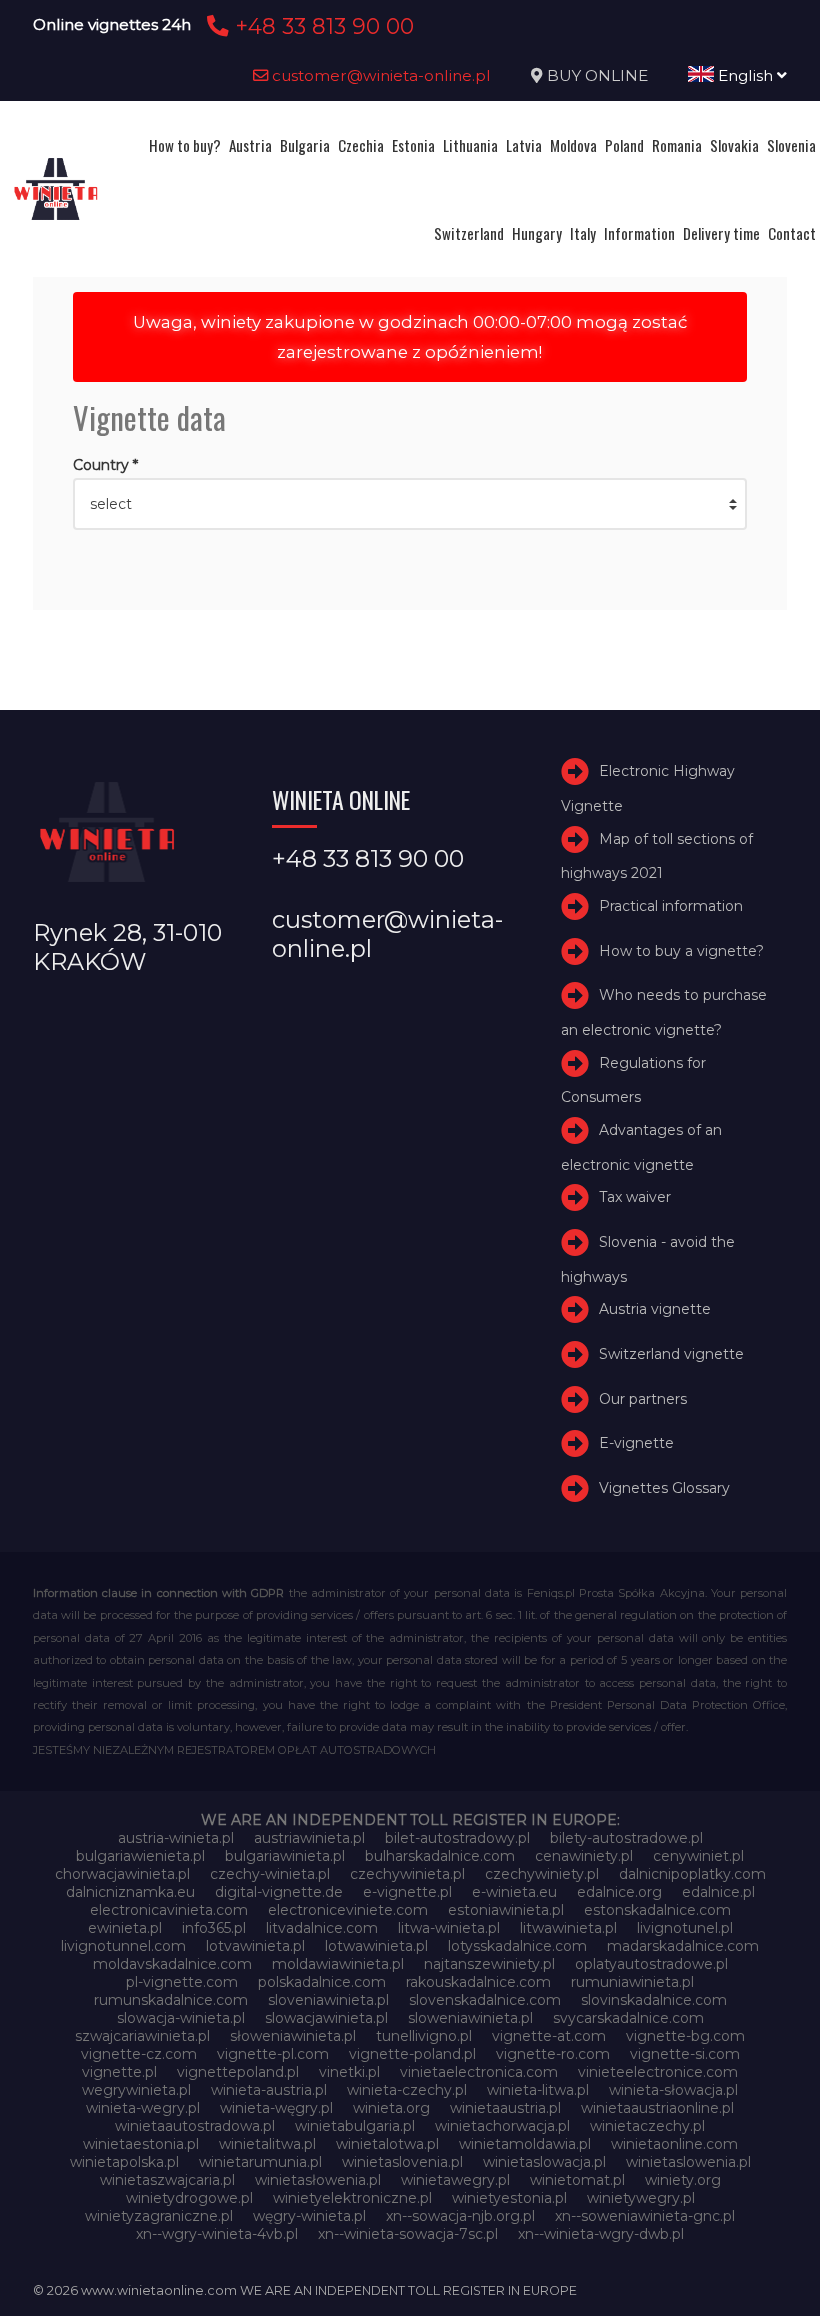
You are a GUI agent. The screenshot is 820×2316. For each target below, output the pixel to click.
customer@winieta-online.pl (379, 75)
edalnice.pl (718, 1892)
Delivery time (721, 233)
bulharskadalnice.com (440, 1856)
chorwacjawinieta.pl (122, 1874)
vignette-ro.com (553, 2054)
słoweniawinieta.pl (293, 2036)
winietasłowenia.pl (318, 2180)
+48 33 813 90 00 (321, 26)
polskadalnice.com (322, 1982)
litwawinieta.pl (568, 1928)
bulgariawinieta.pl (285, 1856)
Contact (792, 233)
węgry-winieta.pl (309, 2216)
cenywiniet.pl (698, 1856)
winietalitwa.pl (267, 2144)
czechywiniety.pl (542, 1874)
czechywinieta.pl (407, 1874)
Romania (677, 145)
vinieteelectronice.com (658, 2072)
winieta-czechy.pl (407, 2090)
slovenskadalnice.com (485, 2000)
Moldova (573, 145)
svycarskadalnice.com (628, 2018)
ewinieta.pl (125, 1928)
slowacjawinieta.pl (326, 2018)
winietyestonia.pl (509, 2198)
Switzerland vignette (671, 1354)
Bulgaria (305, 145)
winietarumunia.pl (260, 2162)
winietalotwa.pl (387, 2144)
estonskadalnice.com (657, 1910)
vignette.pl (119, 2072)
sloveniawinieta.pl (328, 2000)
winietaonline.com (674, 2144)
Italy (583, 233)
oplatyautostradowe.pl (651, 1964)
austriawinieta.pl (309, 1838)
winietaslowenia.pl (688, 2162)
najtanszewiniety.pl (489, 1964)
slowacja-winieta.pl (181, 2018)
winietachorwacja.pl (502, 2126)
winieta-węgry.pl (276, 2108)
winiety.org (683, 2180)
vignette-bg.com (685, 2036)
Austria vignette (655, 1309)
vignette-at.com (549, 2036)
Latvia (524, 145)
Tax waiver (635, 1197)
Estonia (413, 145)
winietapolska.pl (124, 2162)
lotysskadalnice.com (517, 1946)
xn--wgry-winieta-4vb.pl (217, 2234)
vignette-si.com (685, 2054)
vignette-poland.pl (412, 2054)
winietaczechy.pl (647, 2126)
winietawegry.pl (455, 2180)
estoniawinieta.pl (506, 1910)
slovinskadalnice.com (654, 2000)
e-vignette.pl (407, 1892)
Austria (250, 145)
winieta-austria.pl (269, 2090)
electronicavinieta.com (169, 1910)
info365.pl (214, 1928)
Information (639, 233)
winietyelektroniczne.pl (352, 2198)
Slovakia (734, 145)
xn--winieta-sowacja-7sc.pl (408, 2234)
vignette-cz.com (139, 2054)
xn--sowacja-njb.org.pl (460, 2216)
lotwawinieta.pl (376, 1946)
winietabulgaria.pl (355, 2126)
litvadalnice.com (322, 1928)
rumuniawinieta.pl (632, 1982)
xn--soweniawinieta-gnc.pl (645, 2216)
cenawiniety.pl (584, 1856)
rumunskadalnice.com (171, 2000)
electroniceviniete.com (348, 1910)
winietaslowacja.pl (544, 2162)
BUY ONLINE (597, 75)
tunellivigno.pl (424, 2036)
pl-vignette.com (182, 1982)
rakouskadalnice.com (478, 1982)
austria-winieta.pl (176, 1838)
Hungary (537, 233)
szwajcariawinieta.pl (142, 2036)
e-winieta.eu (514, 1892)
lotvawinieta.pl (255, 1946)
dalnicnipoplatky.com (692, 1874)
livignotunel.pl (685, 1928)
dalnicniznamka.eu (130, 1892)
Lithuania (470, 145)
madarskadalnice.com (683, 1946)
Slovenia (791, 145)
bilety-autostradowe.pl (626, 1838)
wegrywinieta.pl (136, 2090)
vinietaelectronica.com (479, 2072)
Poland (624, 145)
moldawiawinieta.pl (338, 1964)
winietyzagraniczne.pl (159, 2216)
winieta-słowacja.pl (673, 2090)
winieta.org (391, 2108)
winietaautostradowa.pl (195, 2126)
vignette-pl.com (273, 2054)
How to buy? (185, 145)
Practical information (671, 906)
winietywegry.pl (641, 2198)
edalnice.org (619, 1892)
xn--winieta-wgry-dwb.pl (601, 2234)
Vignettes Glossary (664, 1488)
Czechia (361, 145)
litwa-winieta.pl (449, 1928)
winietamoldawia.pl (525, 2144)
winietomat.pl (577, 2180)
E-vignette (636, 1443)
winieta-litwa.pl (538, 2090)
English (745, 75)
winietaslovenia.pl (402, 2162)
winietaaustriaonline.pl (657, 2108)
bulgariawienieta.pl (140, 1856)
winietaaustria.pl (505, 2108)
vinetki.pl (349, 2072)
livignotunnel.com (123, 1946)
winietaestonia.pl (141, 2144)
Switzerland (469, 233)
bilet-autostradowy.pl (457, 1838)
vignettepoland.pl (238, 2072)
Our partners (643, 1399)
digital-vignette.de (279, 1892)
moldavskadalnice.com (172, 1964)
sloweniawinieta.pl (470, 2018)
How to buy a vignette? (681, 951)
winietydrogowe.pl (189, 2198)
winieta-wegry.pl (143, 2108)
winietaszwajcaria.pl (167, 2180)
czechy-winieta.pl (270, 1874)
